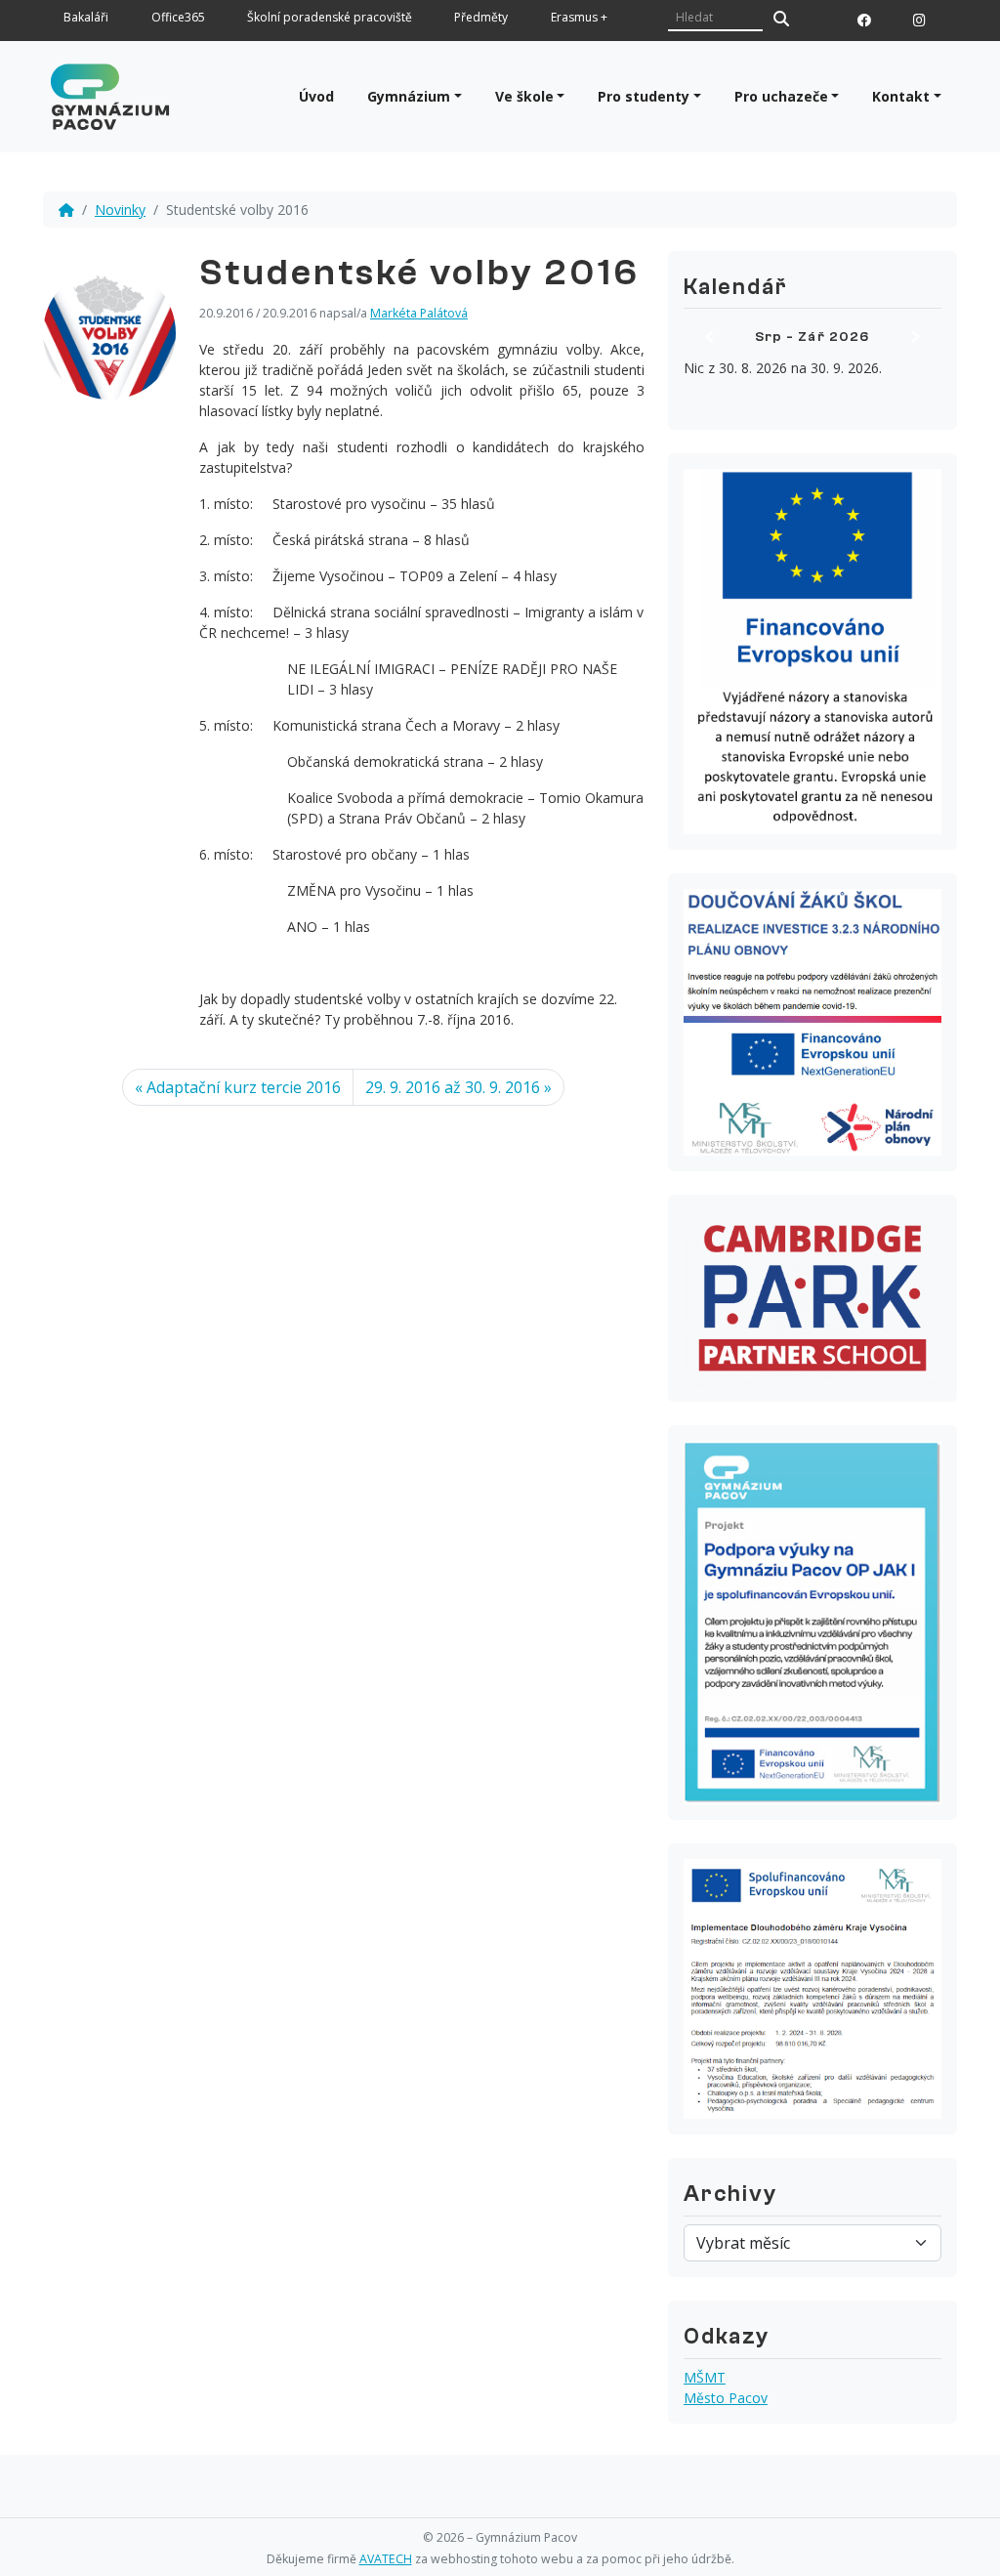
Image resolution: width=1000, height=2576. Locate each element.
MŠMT (705, 2377)
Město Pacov (726, 2398)
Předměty (481, 18)
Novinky (120, 210)
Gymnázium (409, 96)
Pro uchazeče (781, 96)
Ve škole (524, 96)
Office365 (178, 18)
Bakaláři (86, 18)
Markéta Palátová (419, 313)
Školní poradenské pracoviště (330, 18)
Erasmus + (579, 18)
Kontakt (901, 96)
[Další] (916, 337)
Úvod (316, 96)
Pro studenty (644, 96)
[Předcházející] (709, 337)
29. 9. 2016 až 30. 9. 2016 (453, 1087)
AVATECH (386, 2559)
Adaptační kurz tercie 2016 (244, 1087)
